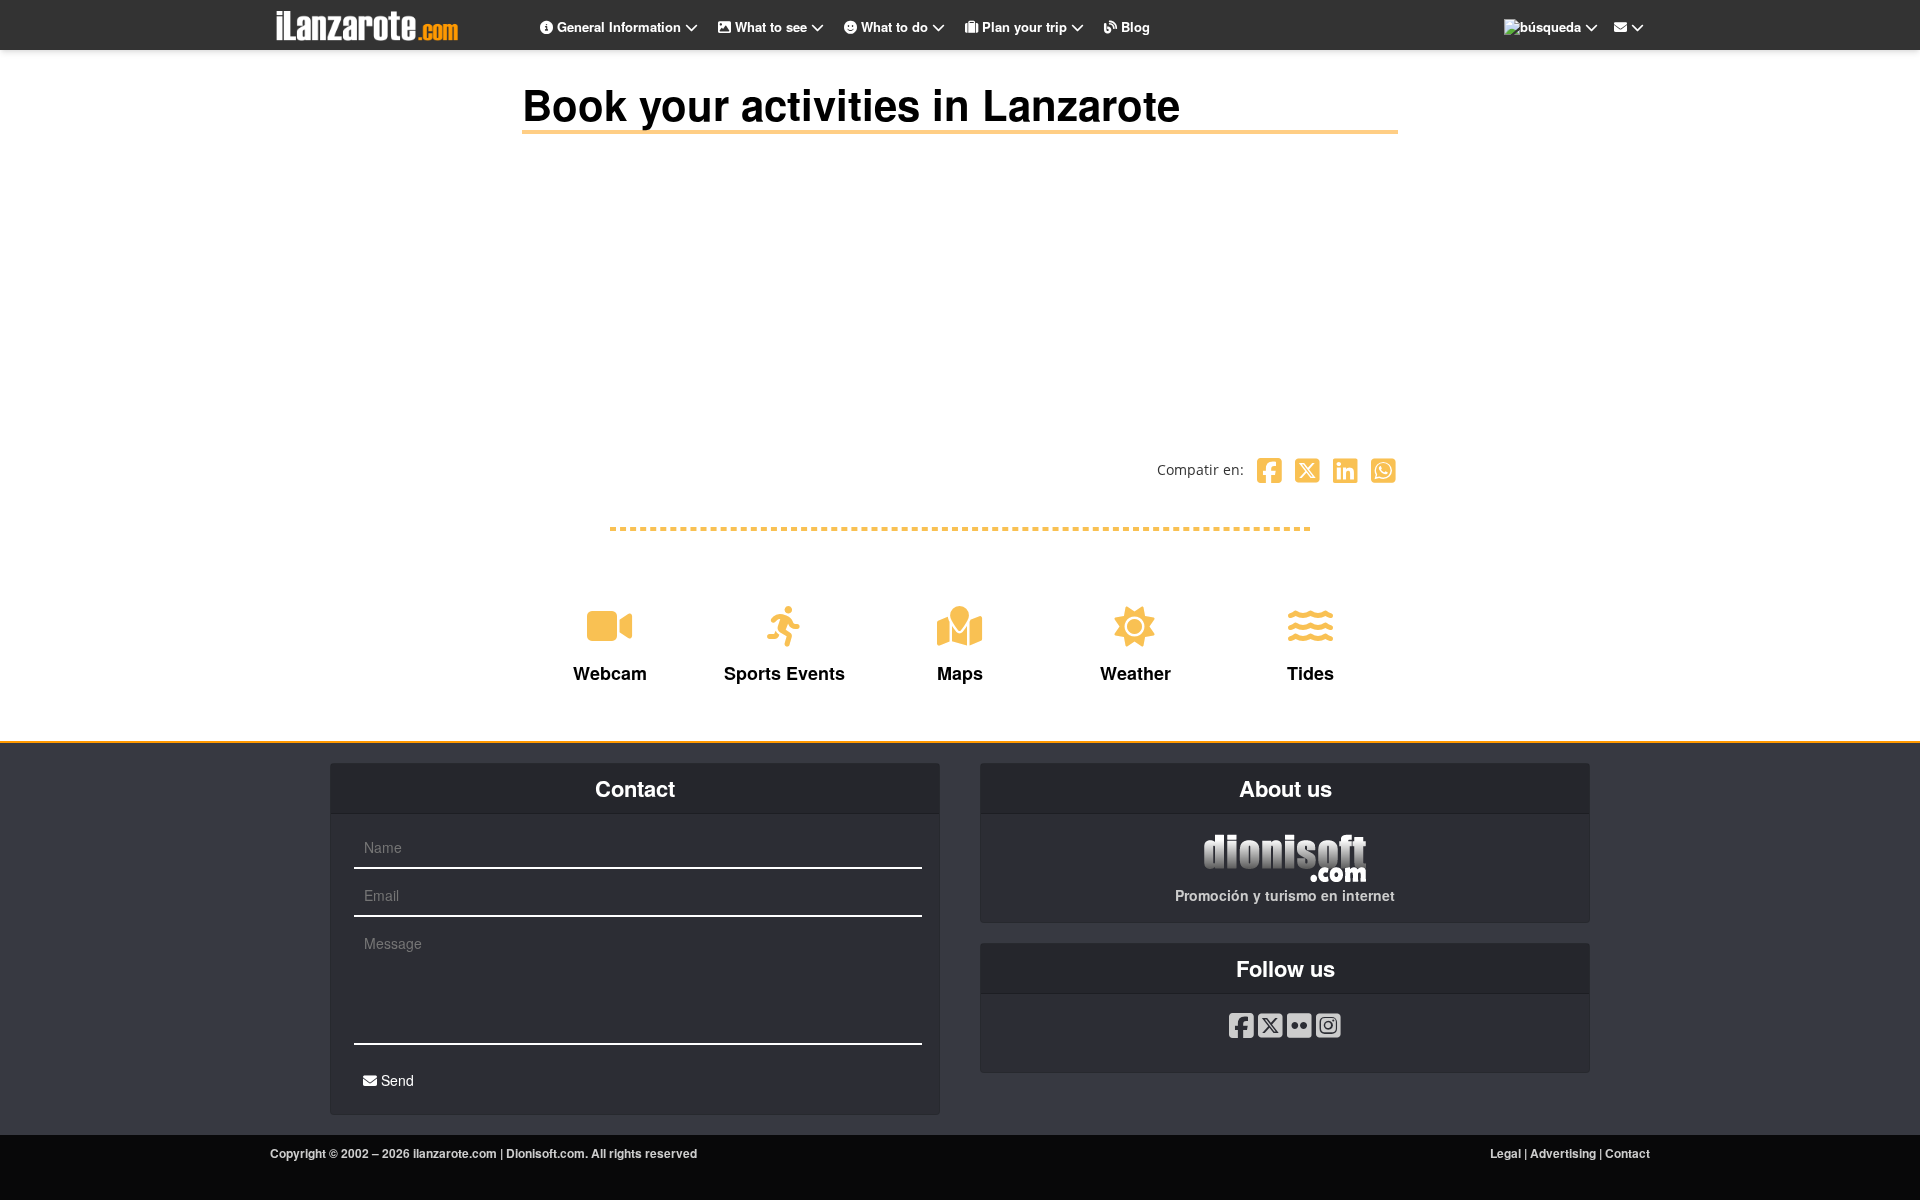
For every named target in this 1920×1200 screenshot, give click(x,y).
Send (395, 1080)
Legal (1505, 1153)
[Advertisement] (960, 284)
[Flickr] (1299, 1025)
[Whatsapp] (1383, 469)
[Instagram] (1328, 1025)
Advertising (1563, 1153)
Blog (1133, 26)
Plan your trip (1024, 26)
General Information (619, 26)
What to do (894, 26)
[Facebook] (1269, 469)
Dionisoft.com (545, 1153)
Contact (1627, 1153)
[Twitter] (1307, 469)
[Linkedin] (1345, 469)
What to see (771, 26)
